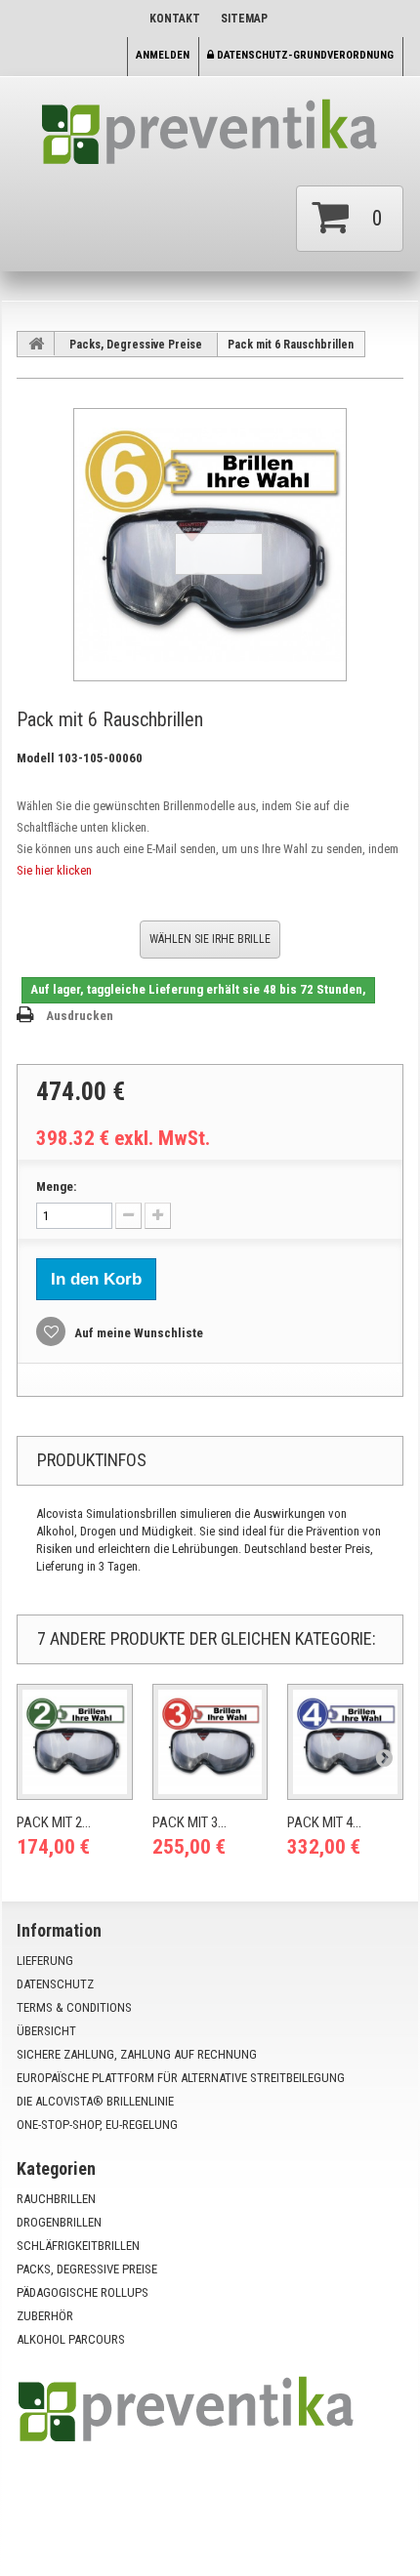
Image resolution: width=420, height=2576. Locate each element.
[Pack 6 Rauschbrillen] (210, 545)
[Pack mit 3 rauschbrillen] (210, 1742)
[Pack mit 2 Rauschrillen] (75, 1742)
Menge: (56, 1186)
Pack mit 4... (324, 1822)
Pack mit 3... (189, 1822)
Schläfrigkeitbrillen (78, 2246)
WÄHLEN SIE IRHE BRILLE (210, 939)
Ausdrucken (80, 1016)
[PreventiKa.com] (210, 139)
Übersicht (46, 2031)
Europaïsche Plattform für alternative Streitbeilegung (181, 2078)
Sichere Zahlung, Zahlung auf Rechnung (137, 2054)
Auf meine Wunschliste (137, 1333)
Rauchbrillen (56, 2199)
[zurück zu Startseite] (36, 344)
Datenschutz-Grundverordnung (304, 55)
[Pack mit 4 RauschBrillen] (345, 1742)
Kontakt (175, 19)
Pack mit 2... (54, 1822)
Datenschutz (55, 1984)
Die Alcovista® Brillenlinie (95, 2101)
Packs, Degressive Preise (136, 345)
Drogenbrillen (59, 2222)
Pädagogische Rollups (83, 2292)
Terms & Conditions (74, 2007)
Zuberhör (45, 2316)
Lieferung (45, 1961)
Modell (36, 758)
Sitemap (244, 19)
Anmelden (163, 55)
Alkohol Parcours (71, 2339)
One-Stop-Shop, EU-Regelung (97, 2125)
